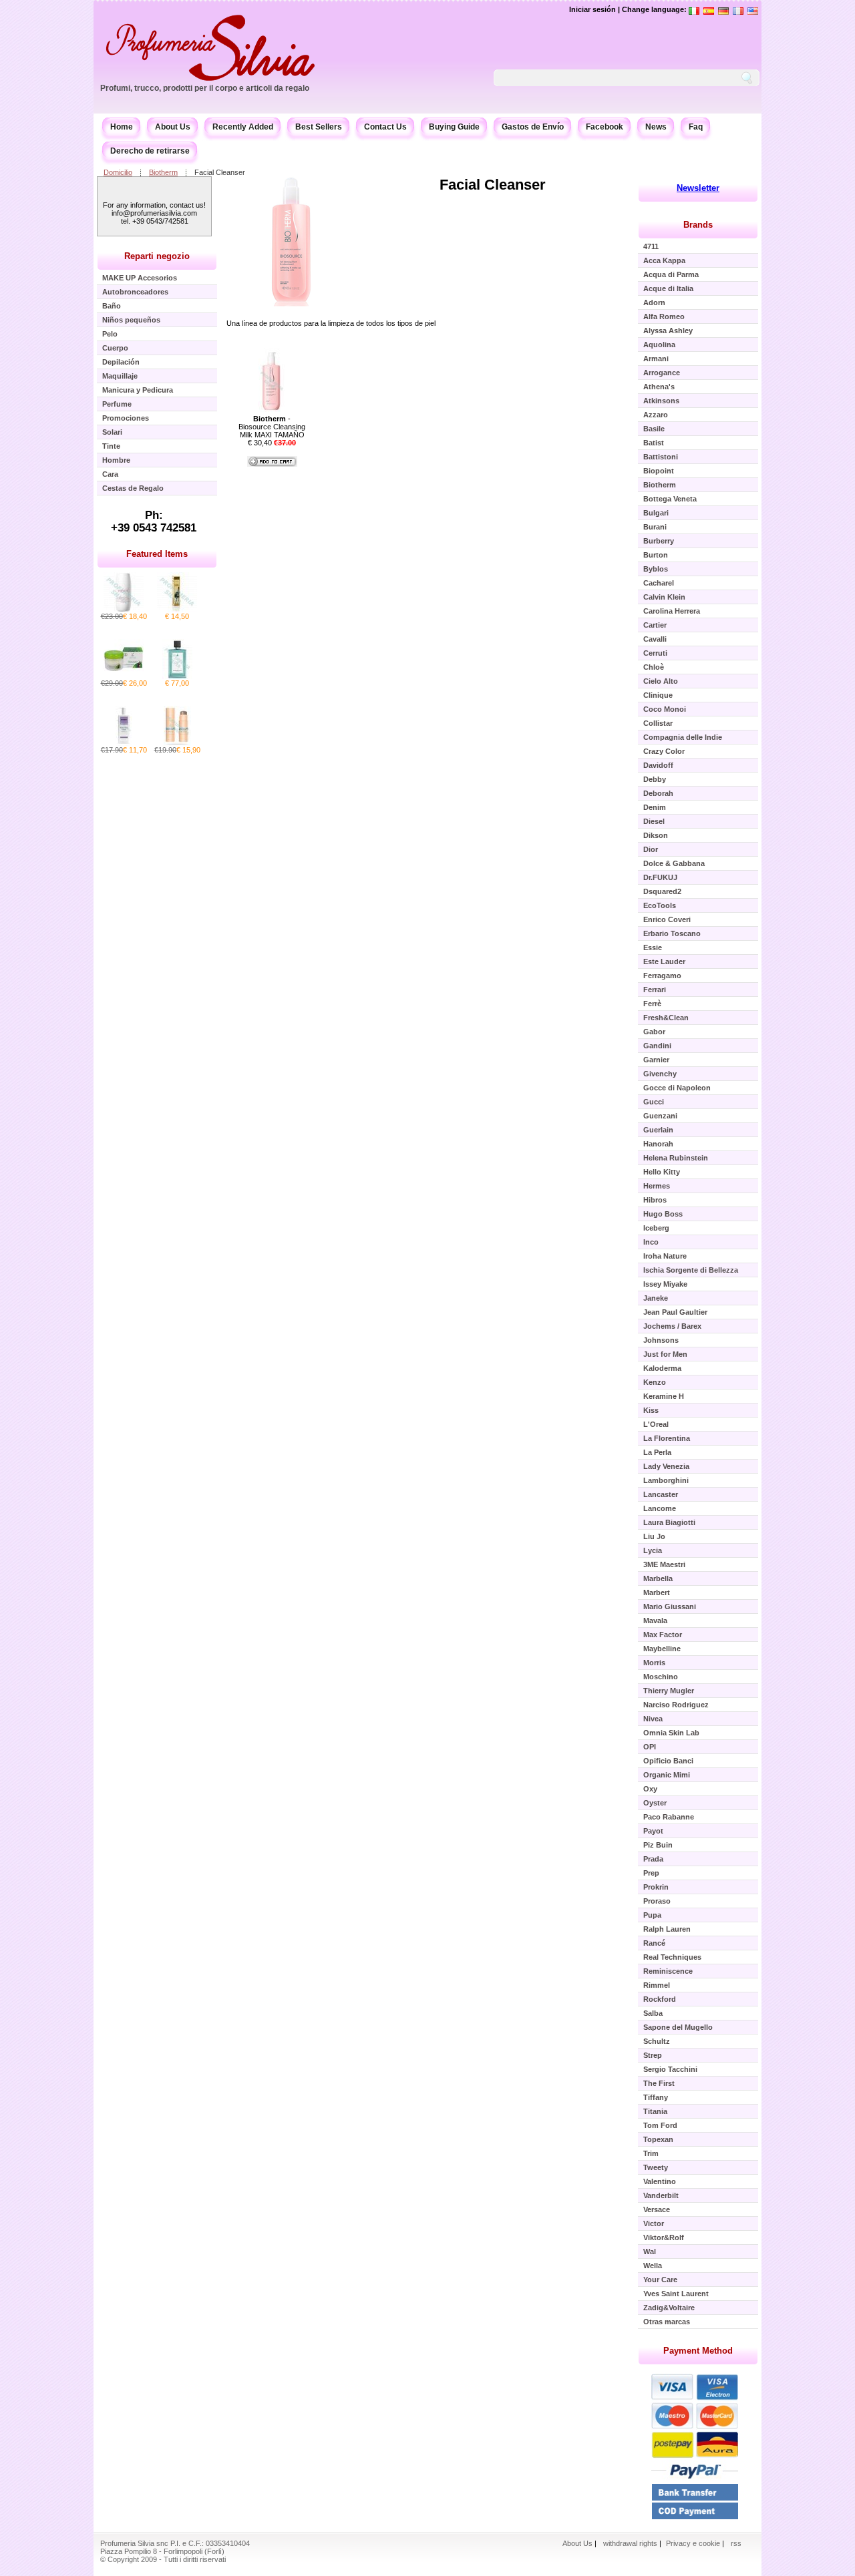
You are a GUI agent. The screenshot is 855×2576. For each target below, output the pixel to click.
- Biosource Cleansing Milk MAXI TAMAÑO (272, 427)
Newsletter (698, 188)
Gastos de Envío (533, 127)
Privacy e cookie (694, 2543)
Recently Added (243, 127)
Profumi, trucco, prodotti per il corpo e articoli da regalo (205, 88)
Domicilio (118, 172)
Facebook (605, 127)
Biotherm (163, 172)
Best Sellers (319, 127)
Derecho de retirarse (150, 151)
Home (122, 127)
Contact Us (385, 127)
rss (736, 2543)
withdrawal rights (630, 2543)
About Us (173, 127)
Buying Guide (454, 127)
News (656, 127)
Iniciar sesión (592, 9)
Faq (696, 127)
